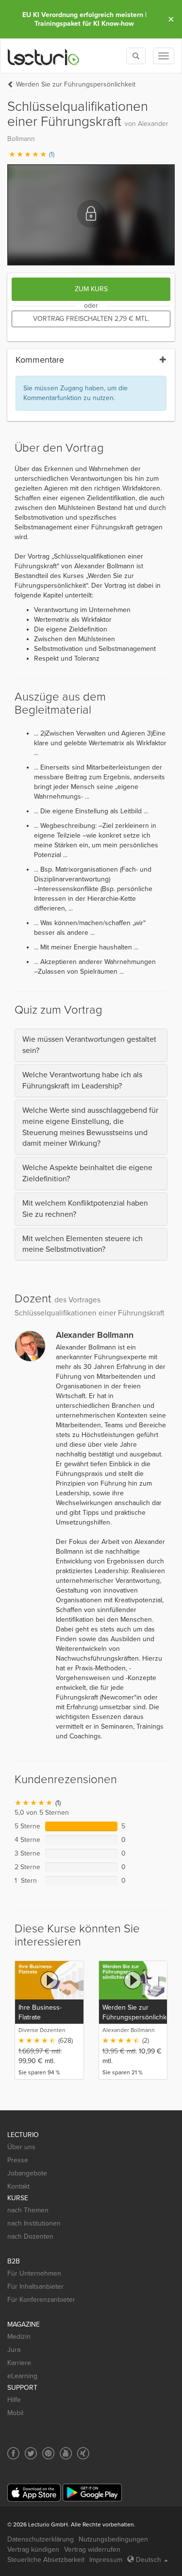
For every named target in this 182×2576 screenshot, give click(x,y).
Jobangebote (27, 2173)
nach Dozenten (30, 2236)
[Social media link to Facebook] (13, 2453)
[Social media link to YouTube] (66, 2453)
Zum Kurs (91, 289)
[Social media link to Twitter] (31, 2453)
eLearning (22, 2376)
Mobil (15, 2413)
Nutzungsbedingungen (113, 2539)
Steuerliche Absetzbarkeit (46, 2560)
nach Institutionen (34, 2223)
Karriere (19, 2363)
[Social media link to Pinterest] (48, 2453)
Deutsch (149, 2560)
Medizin (19, 2337)
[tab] (91, 1045)
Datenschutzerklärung (41, 2539)
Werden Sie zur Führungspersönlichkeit (76, 84)
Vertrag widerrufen (92, 2550)
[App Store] (34, 2493)
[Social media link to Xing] (83, 2453)
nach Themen (28, 2210)
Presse (18, 2160)
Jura (14, 2350)
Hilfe (14, 2400)
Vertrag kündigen (33, 2550)
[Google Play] (92, 2493)
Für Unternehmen (34, 2273)
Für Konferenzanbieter (41, 2300)
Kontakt (18, 2186)
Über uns (21, 2147)
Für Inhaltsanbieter (35, 2287)
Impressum (106, 2560)
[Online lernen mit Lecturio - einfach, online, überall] (44, 56)
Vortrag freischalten (91, 319)
